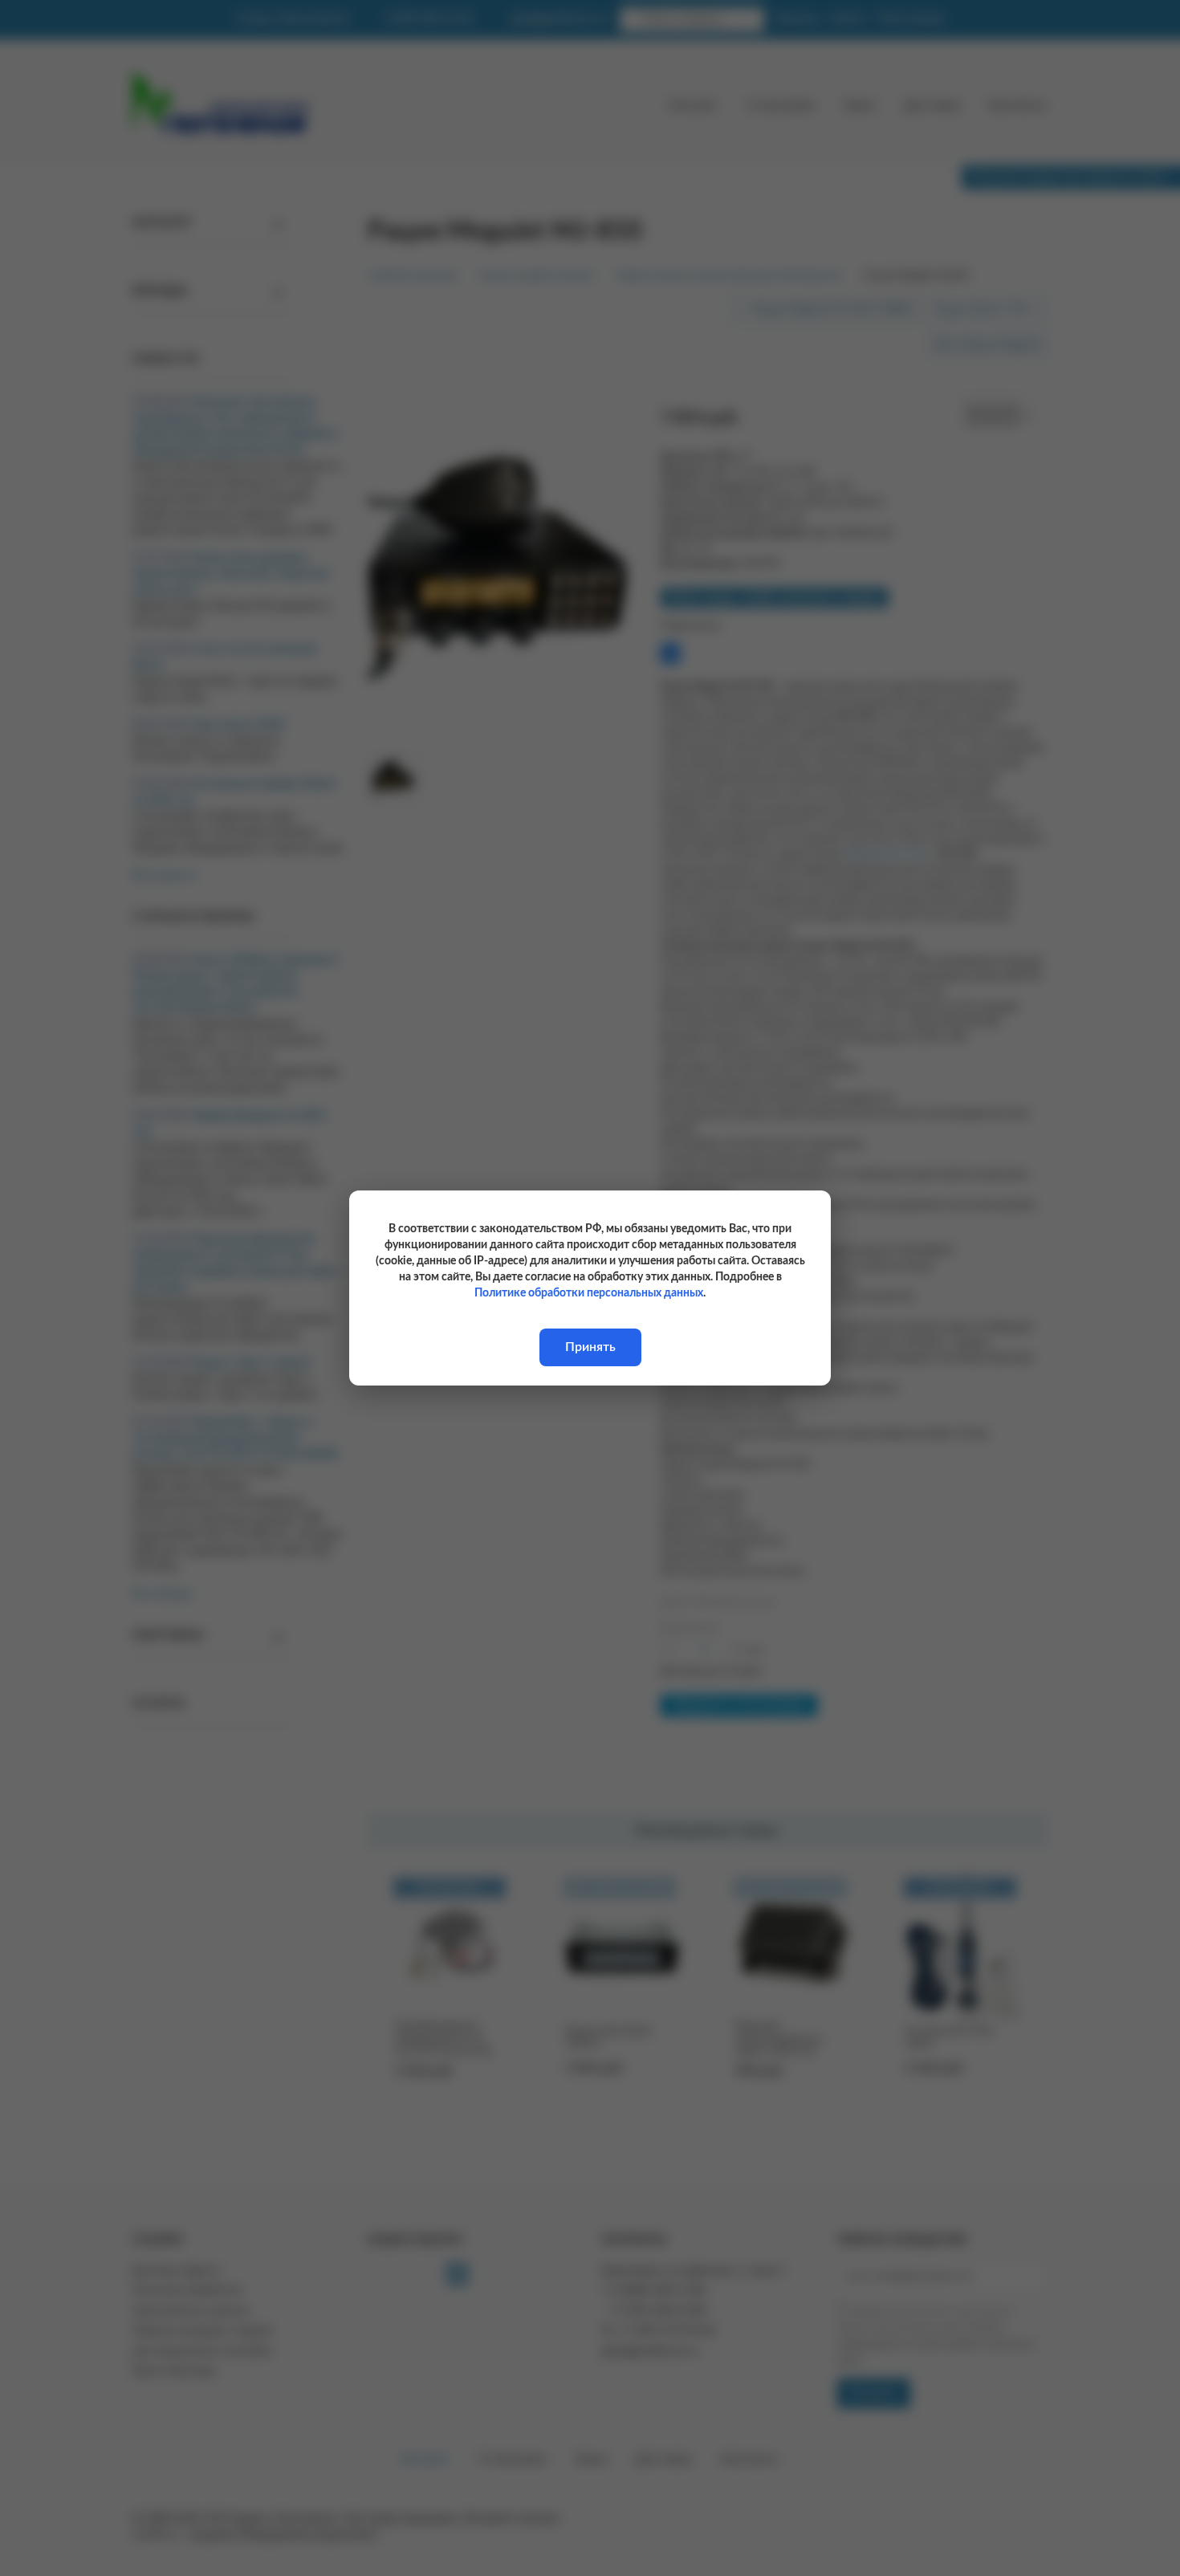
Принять (590, 1347)
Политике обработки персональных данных (589, 1293)
